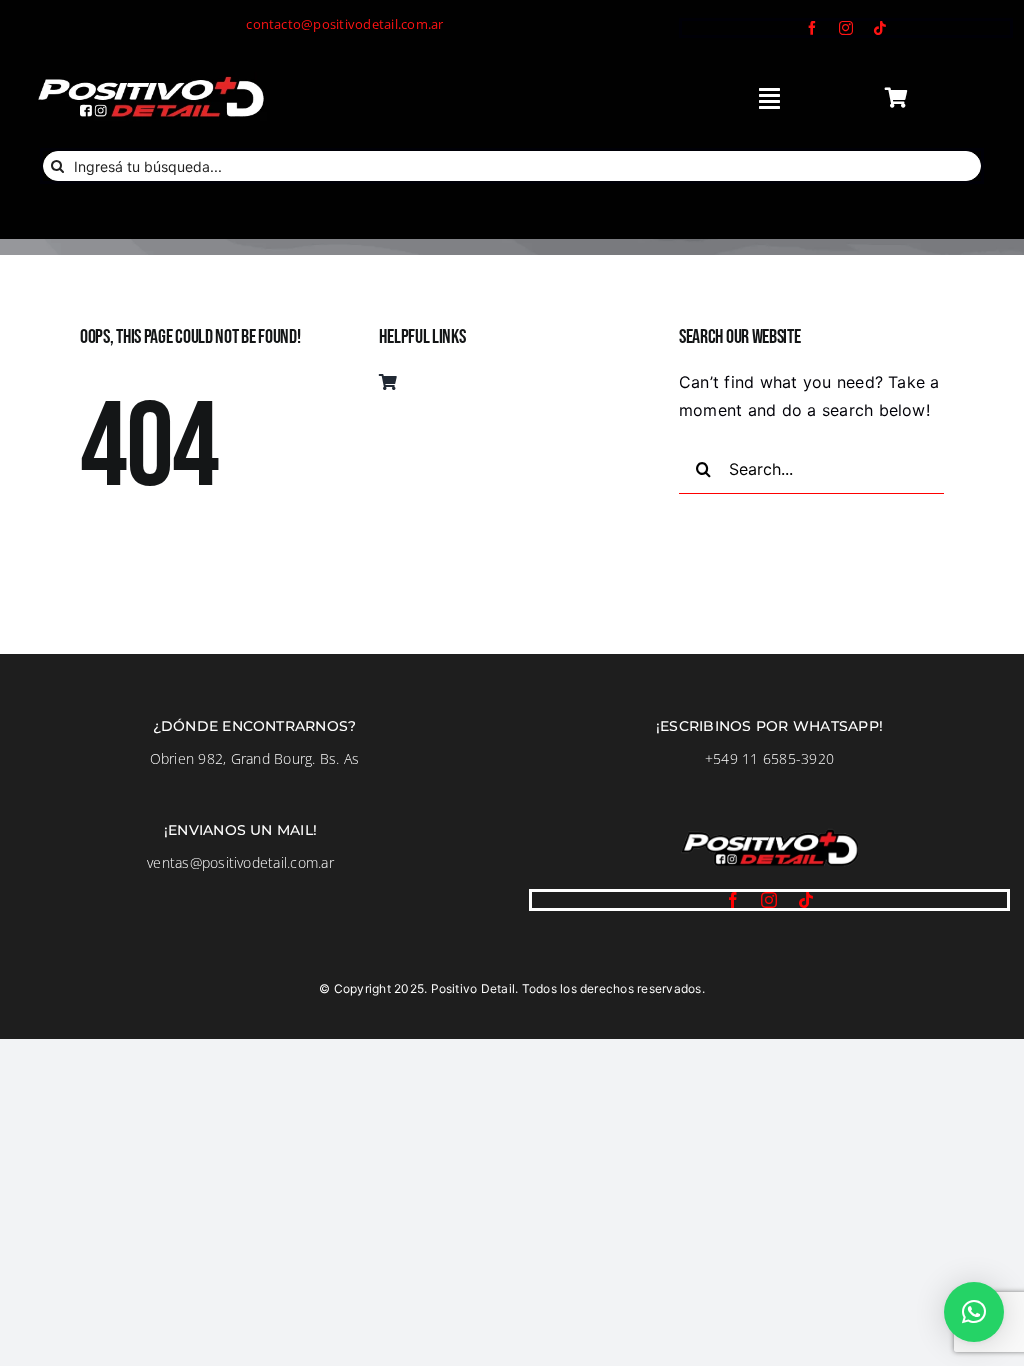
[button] (974, 1312)
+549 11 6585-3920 (769, 758)
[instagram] (846, 28)
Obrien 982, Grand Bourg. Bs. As (254, 758)
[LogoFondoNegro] (150, 80)
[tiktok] (880, 28)
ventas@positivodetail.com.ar (240, 862)
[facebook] (812, 28)
